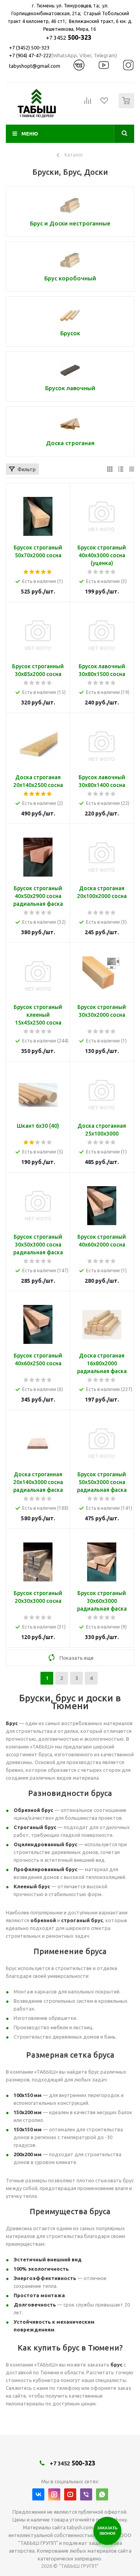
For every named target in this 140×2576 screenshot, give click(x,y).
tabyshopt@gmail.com (35, 66)
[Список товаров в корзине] (127, 107)
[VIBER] (86, 2494)
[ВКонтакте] (38, 2494)
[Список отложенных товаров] (105, 103)
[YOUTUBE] (70, 2494)
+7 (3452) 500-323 (29, 48)
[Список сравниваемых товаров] (88, 104)
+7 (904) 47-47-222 (30, 55)
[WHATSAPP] (102, 2494)
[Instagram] (54, 2494)
